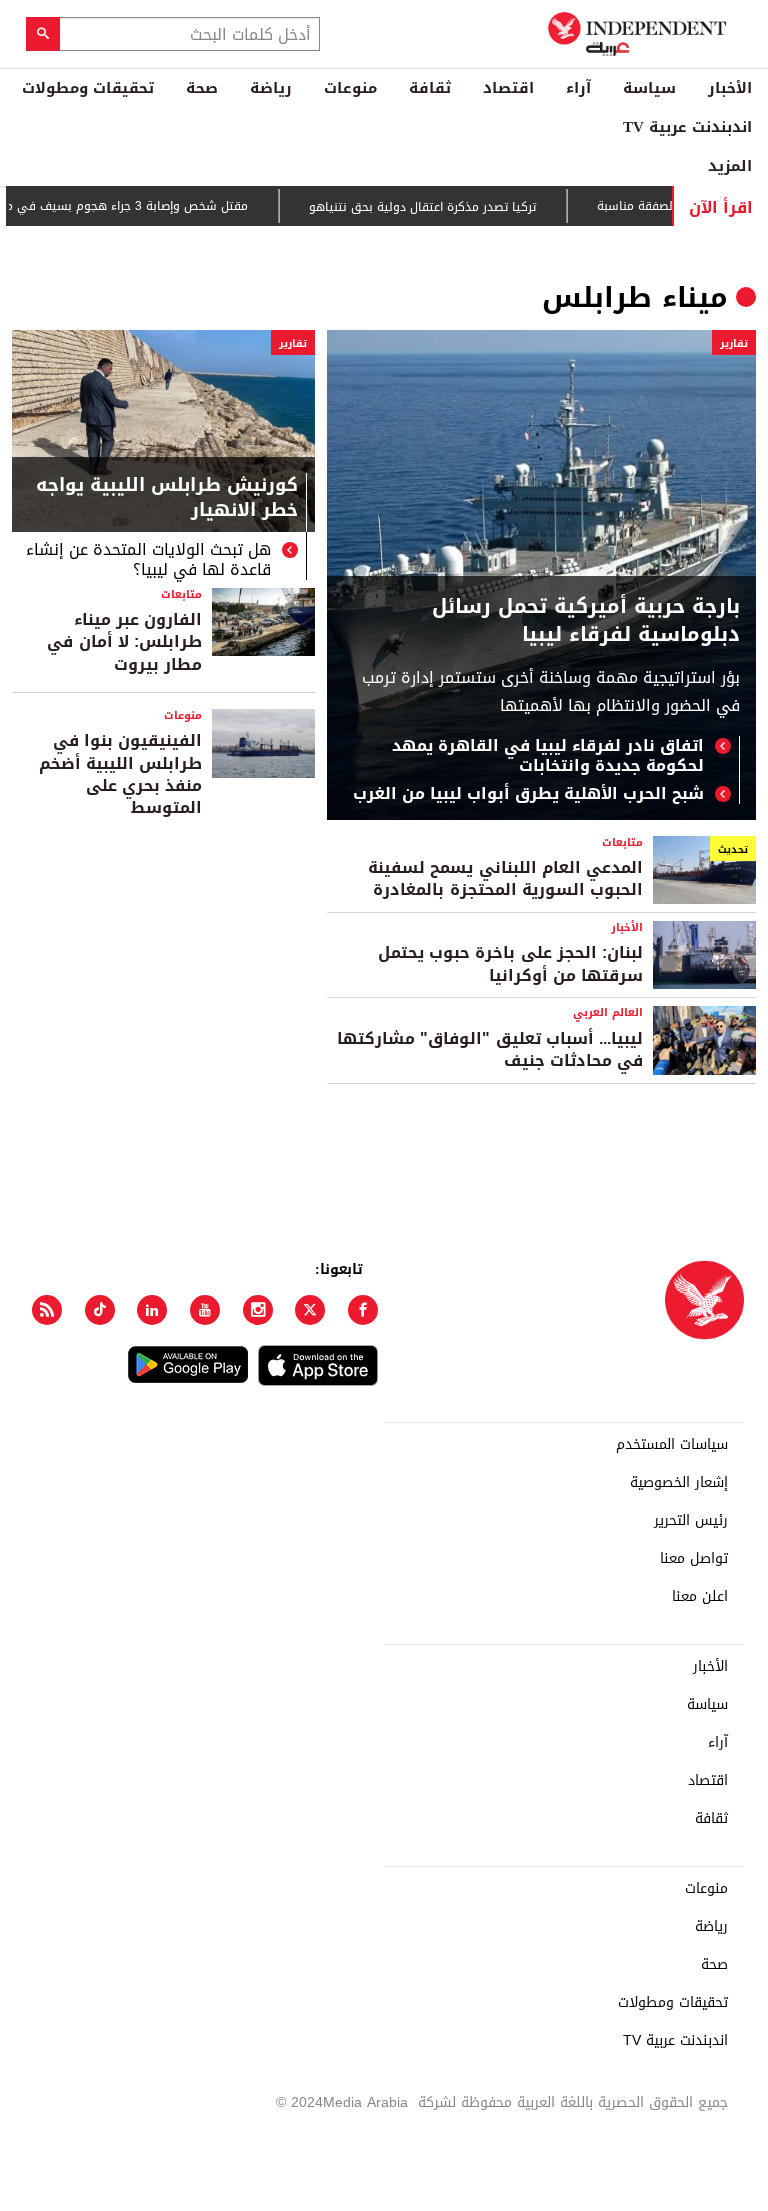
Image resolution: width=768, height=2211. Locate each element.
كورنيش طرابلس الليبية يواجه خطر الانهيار (167, 500)
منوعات (350, 88)
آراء (578, 88)
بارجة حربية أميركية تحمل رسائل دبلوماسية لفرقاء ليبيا (586, 620)
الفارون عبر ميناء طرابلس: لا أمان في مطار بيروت (124, 642)
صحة (202, 88)
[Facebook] (363, 1310)
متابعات (181, 594)
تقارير (734, 343)
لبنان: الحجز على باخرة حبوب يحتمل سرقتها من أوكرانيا (510, 963)
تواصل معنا (694, 1559)
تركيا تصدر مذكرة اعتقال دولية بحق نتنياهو (451, 207)
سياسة (649, 88)
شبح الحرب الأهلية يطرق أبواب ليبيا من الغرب (528, 794)
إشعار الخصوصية (679, 1483)
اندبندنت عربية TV (687, 127)
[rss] (47, 1310)
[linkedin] (152, 1310)
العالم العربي (608, 1012)
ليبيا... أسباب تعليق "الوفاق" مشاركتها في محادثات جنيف (490, 1049)
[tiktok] (100, 1310)
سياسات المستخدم (672, 1445)
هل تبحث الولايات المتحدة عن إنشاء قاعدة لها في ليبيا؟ (148, 560)
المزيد (730, 166)
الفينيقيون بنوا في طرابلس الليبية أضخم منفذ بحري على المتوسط (120, 774)
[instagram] (258, 1310)
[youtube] (205, 1310)
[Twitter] (310, 1310)
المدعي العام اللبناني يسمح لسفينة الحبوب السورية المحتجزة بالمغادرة (505, 878)
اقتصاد (508, 88)
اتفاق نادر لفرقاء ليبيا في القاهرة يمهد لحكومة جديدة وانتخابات (548, 756)
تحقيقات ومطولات (88, 88)
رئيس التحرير (691, 1521)
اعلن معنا (700, 1597)
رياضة (271, 88)
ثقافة (430, 88)
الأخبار (730, 88)
